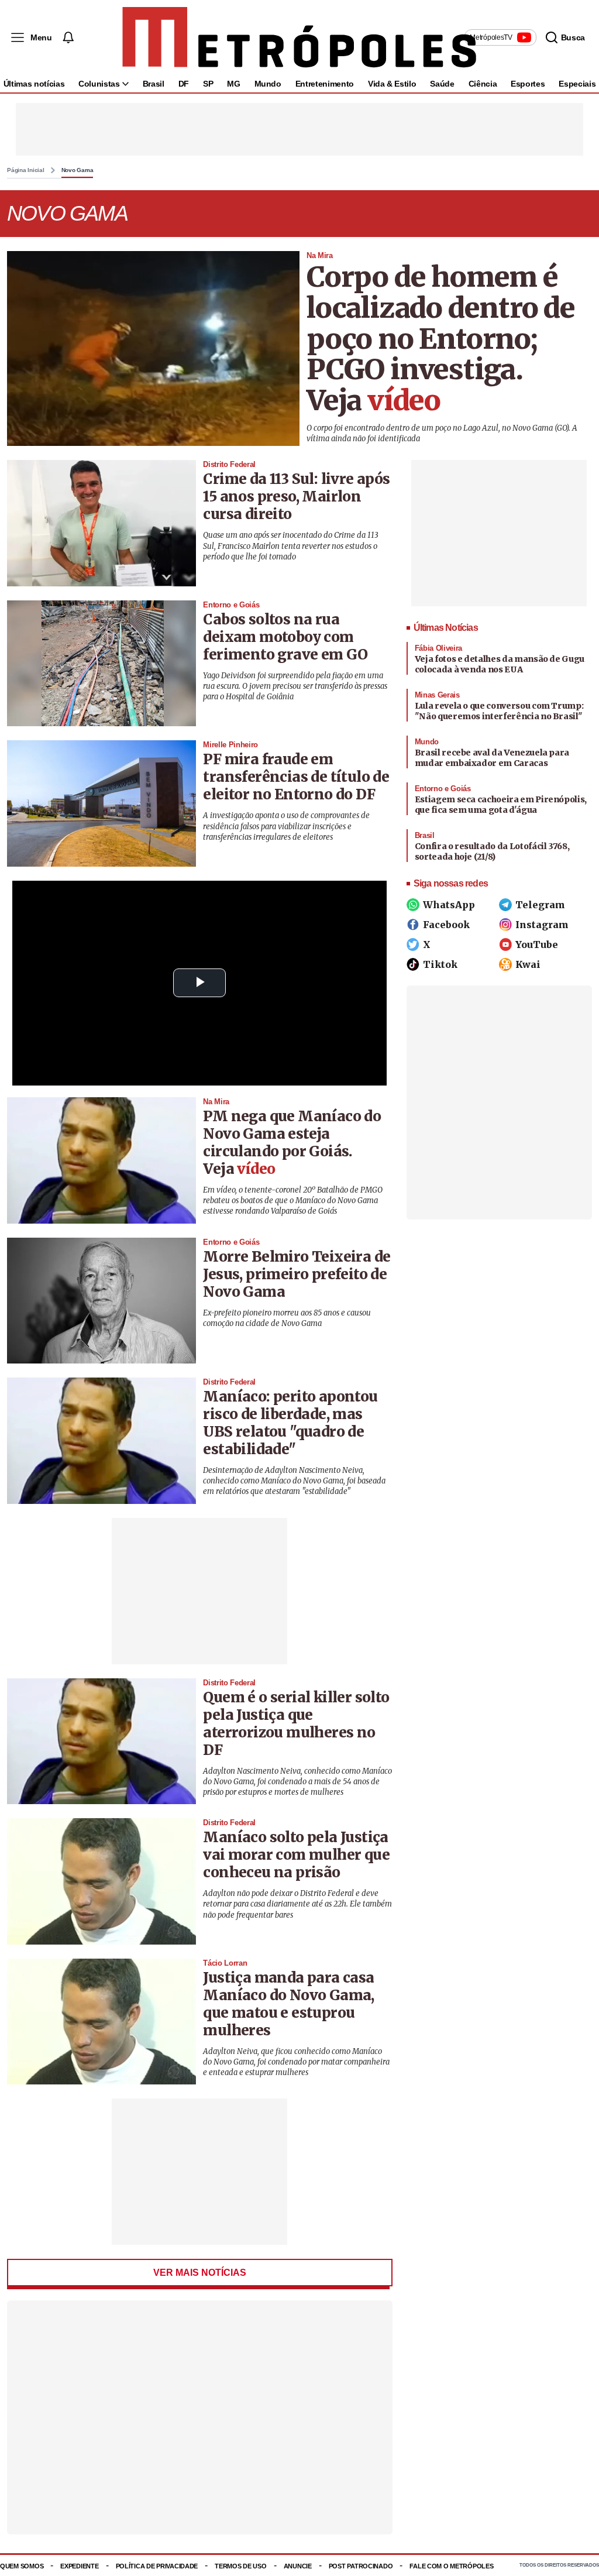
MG (233, 84)
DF (184, 84)
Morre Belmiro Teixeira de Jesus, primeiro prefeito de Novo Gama (297, 1274)
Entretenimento (325, 84)
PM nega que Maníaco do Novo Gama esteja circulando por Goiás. (292, 1134)
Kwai (528, 964)
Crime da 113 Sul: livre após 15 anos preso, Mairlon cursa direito (296, 497)
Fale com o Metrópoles (451, 2566)
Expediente (79, 2566)
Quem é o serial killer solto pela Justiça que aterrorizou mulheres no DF (296, 1724)
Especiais (577, 84)
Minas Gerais (437, 695)
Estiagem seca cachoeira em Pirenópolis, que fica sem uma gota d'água (501, 805)
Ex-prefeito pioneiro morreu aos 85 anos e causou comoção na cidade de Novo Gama (287, 1318)
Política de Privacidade (157, 2566)
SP (208, 84)
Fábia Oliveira (438, 648)
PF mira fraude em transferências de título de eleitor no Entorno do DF (296, 777)
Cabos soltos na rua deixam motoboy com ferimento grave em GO (285, 637)
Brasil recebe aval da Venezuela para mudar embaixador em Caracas (492, 758)
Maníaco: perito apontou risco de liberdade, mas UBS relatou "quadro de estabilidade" (290, 1423)
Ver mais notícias (200, 2273)
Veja (373, 401)
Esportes (528, 84)
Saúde (442, 84)
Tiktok (440, 964)
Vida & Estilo (392, 84)
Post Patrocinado (361, 2566)
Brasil (154, 84)
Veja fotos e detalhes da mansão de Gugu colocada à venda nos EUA (500, 664)
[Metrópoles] (299, 37)
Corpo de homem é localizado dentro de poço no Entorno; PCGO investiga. (441, 323)
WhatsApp (449, 905)
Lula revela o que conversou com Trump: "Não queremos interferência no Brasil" (499, 711)
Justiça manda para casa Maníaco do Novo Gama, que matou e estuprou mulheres (288, 2004)
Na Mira (320, 255)
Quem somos (22, 2566)
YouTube (537, 944)
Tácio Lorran (225, 1963)
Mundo (268, 84)
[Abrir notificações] (68, 37)
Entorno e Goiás (231, 605)
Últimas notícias (34, 84)
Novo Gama (78, 170)
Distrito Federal (229, 464)
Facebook (446, 925)
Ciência (483, 84)
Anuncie (298, 2566)
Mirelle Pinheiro (230, 745)
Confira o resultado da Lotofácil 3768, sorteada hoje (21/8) (492, 851)
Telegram (540, 905)
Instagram (542, 925)
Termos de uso (240, 2566)
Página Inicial (26, 170)
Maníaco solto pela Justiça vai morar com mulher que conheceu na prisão (296, 1855)
